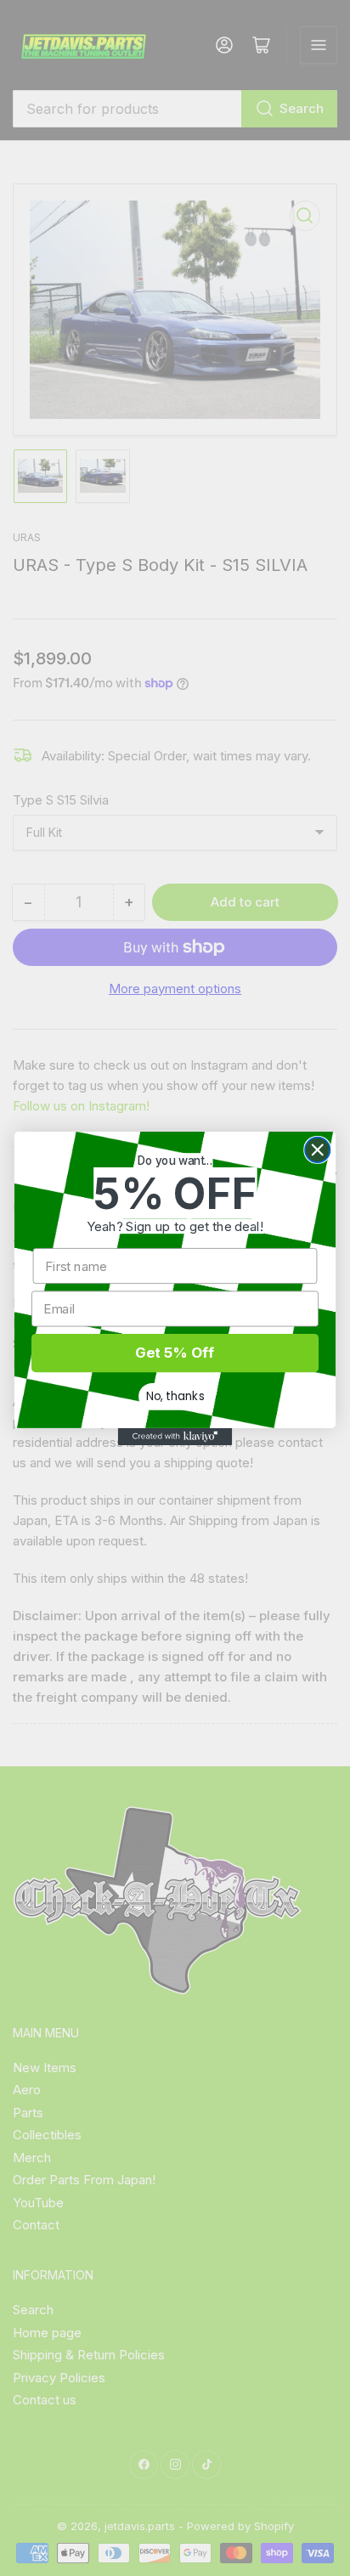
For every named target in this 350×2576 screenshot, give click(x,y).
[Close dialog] (317, 1149)
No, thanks (175, 1395)
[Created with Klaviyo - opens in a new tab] (175, 1436)
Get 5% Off (175, 1353)
